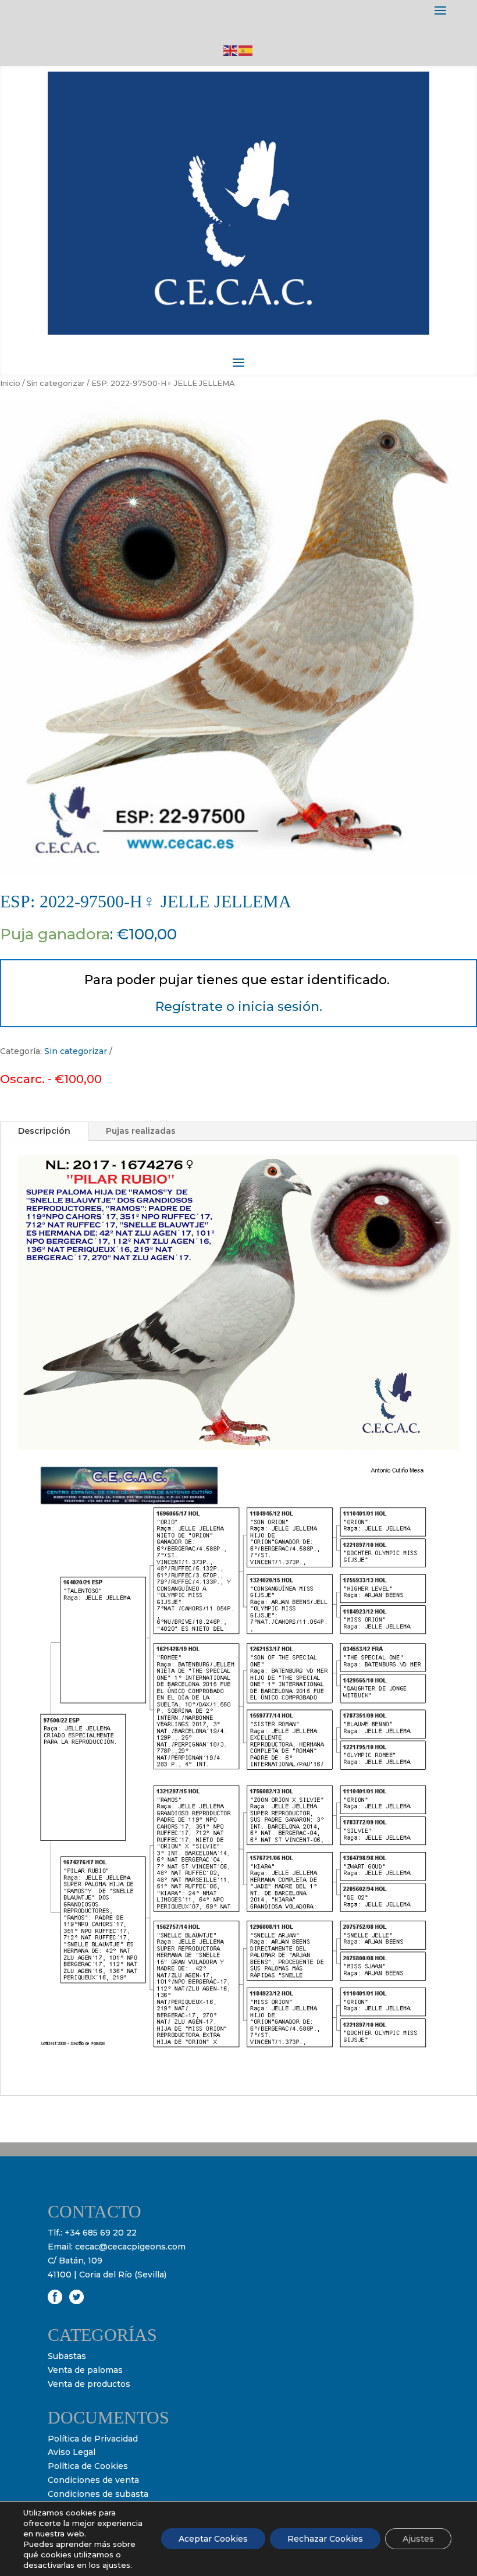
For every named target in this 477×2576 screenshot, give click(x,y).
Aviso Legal (72, 2452)
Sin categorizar (56, 383)
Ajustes (418, 2539)
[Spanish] (246, 50)
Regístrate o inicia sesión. (239, 1007)
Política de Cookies (88, 2466)
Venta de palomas (85, 2370)
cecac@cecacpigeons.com (130, 2247)
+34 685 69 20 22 (101, 2233)
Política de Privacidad (93, 2439)
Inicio (10, 383)
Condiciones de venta (93, 2480)
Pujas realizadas (141, 1131)
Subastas (67, 2356)
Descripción (44, 1131)
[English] (231, 50)
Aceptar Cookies (213, 2539)
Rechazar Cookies (325, 2539)
